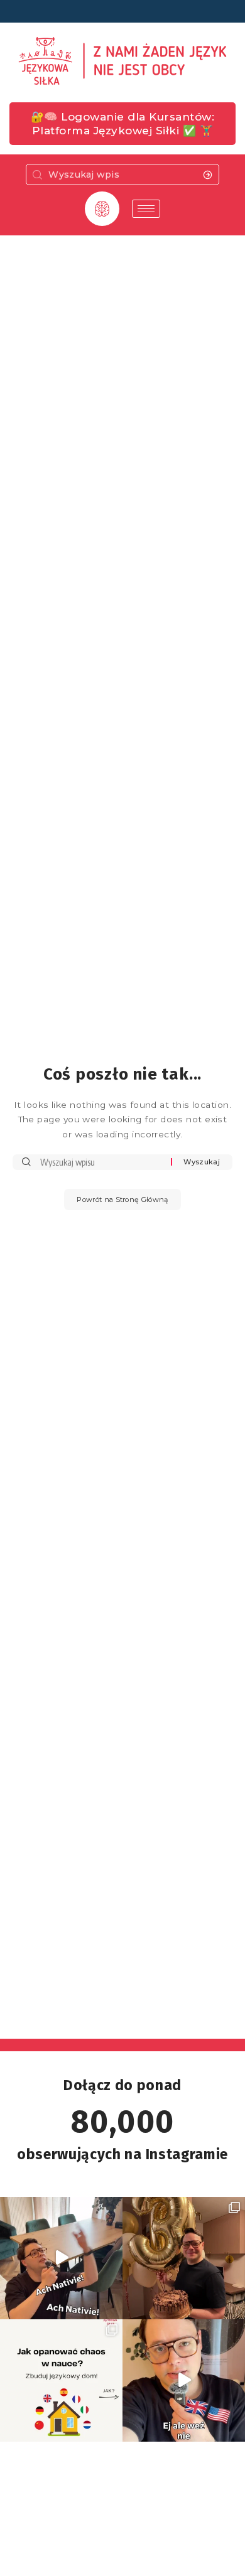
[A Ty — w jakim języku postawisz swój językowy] (61, 2380)
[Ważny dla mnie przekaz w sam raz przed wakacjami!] (184, 2380)
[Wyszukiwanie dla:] (101, 1162)
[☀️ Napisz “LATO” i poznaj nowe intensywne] (61, 2258)
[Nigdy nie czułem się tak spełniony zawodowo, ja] (184, 2258)
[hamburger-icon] (146, 209)
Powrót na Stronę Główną (122, 1199)
